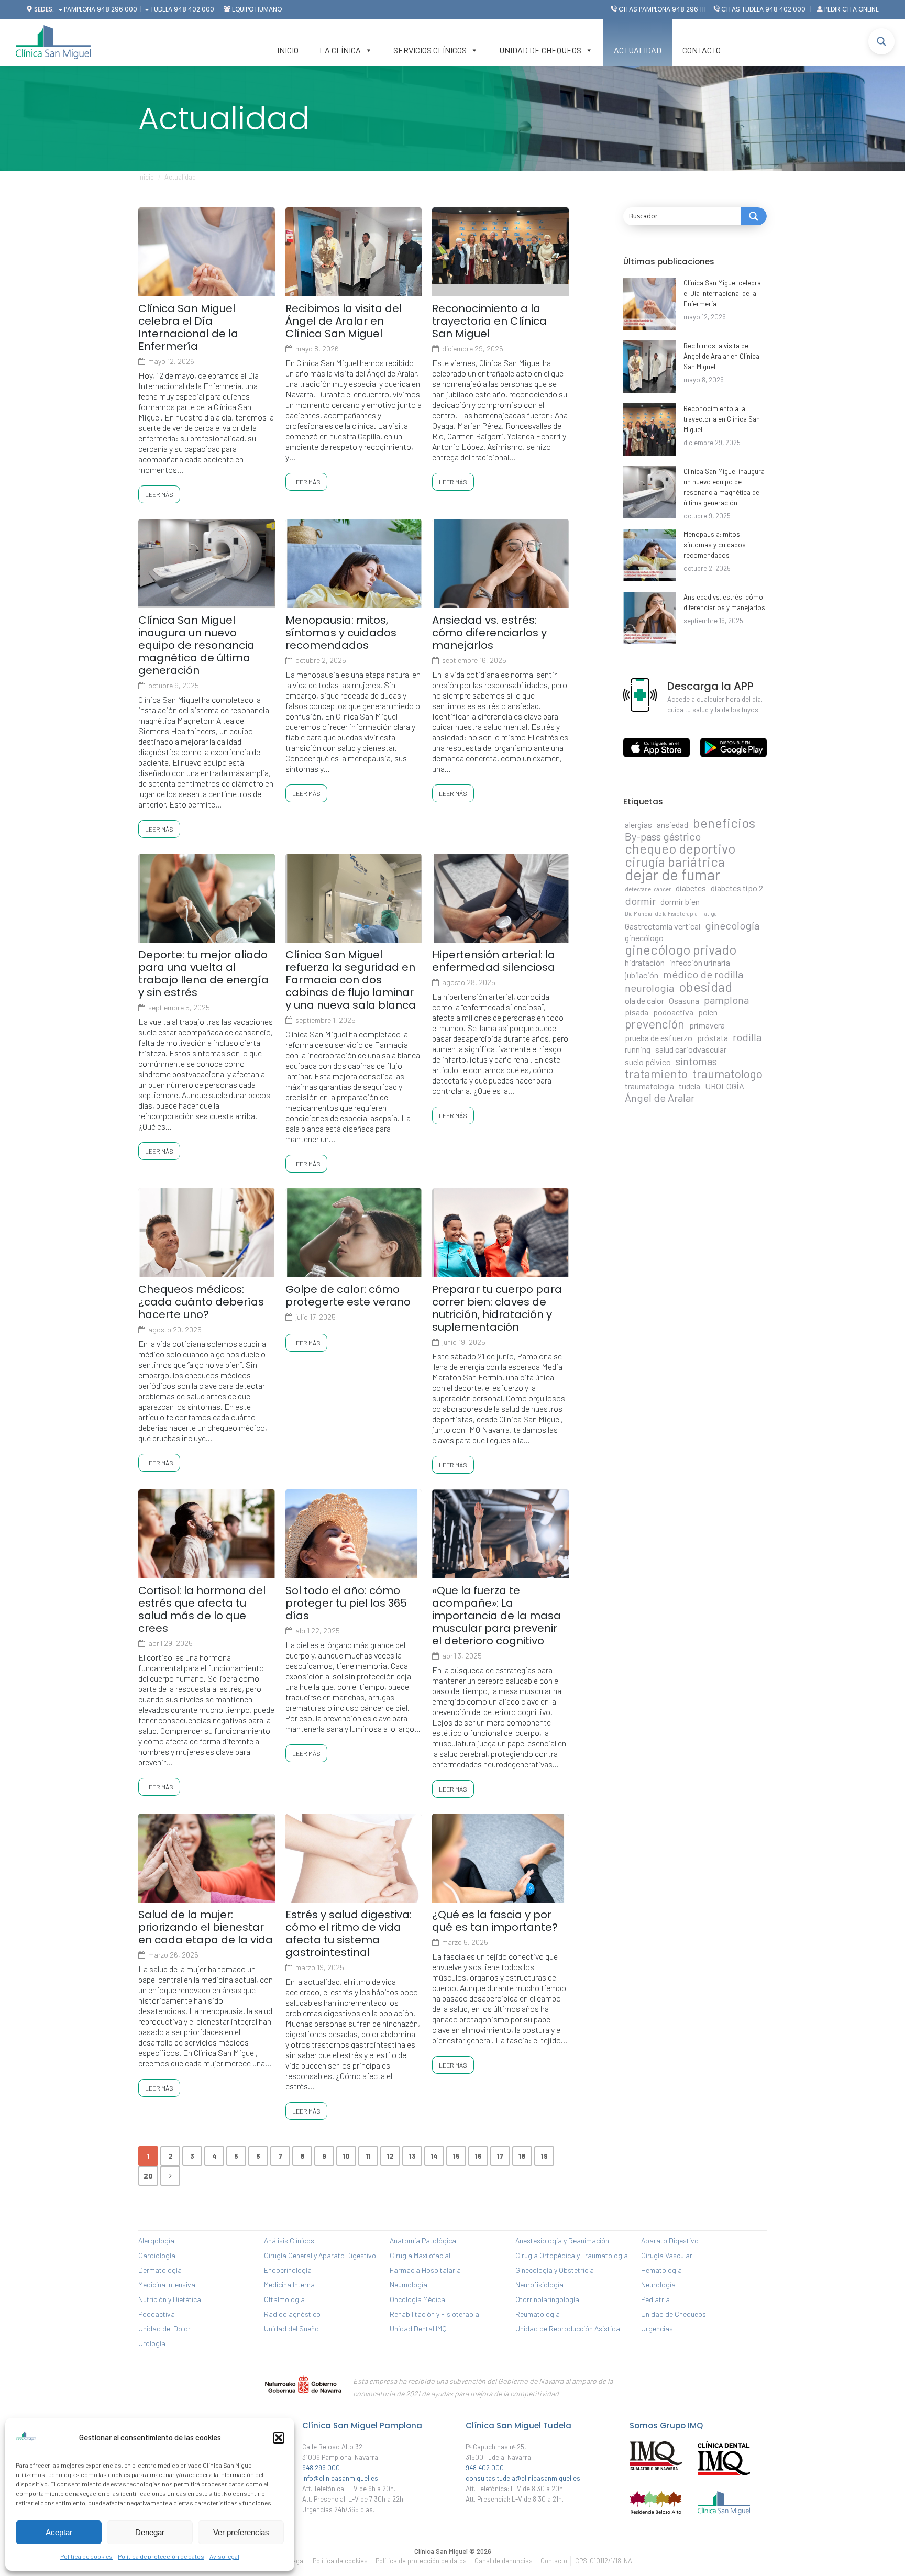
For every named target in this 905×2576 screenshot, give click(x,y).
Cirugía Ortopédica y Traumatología (572, 2255)
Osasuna (684, 1000)
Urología (152, 2343)
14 (434, 2156)
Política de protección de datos (161, 2556)
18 (522, 2156)
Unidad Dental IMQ (418, 2329)
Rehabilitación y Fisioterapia (434, 2314)
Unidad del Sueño (291, 2329)
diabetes (691, 888)
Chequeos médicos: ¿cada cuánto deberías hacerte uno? (201, 1302)
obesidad (705, 987)
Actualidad (638, 50)
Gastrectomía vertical (663, 926)
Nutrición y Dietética (170, 2299)
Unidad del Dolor (164, 2329)
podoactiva (673, 1012)
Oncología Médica (417, 2299)
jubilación (642, 975)
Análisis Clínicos (289, 2241)
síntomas (696, 1061)
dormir (640, 901)
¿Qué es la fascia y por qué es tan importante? (495, 1921)
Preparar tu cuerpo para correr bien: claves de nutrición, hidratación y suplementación (497, 1308)
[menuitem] (340, 2561)
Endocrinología (288, 2270)
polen (708, 1012)
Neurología (658, 2285)
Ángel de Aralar (660, 1098)
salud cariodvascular (691, 1049)
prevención (655, 1024)
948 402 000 (194, 9)
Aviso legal (224, 2556)
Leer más (159, 494)
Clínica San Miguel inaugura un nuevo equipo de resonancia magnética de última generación (196, 645)
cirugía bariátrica (675, 861)
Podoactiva (157, 2314)
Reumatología (538, 2314)
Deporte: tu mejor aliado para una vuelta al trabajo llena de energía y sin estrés (203, 974)
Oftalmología (284, 2299)
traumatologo (727, 1074)
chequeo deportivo (680, 848)
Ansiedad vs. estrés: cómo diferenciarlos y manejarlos (489, 633)
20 (148, 2176)
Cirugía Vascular (667, 2255)
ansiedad (672, 825)
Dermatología (160, 2270)
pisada (637, 1012)
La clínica (340, 50)
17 (500, 2156)
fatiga (710, 914)
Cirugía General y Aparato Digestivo (320, 2255)
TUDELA (161, 9)
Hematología (661, 2270)
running (638, 1049)
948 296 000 (117, 9)
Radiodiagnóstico (292, 2314)
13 (412, 2156)
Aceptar (59, 2532)
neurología (649, 988)
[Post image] (649, 304)
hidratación (645, 962)
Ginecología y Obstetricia (555, 2270)
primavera (707, 1025)
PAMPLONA (79, 9)
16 (478, 2156)
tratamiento (656, 1074)
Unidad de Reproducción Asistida (568, 2329)
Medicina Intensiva (167, 2285)
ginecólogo (644, 938)
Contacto (702, 50)
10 (346, 2156)
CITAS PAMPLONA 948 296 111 (662, 9)
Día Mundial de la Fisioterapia (661, 914)
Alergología (156, 2241)
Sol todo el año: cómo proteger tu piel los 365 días (346, 1603)
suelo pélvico (648, 1062)
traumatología (649, 1086)
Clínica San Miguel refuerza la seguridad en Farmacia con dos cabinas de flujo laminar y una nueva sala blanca (351, 980)
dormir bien (680, 902)
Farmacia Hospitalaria (425, 2270)
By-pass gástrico (663, 836)
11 (368, 2156)
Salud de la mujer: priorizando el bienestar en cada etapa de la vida (206, 1927)
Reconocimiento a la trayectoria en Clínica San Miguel (489, 321)
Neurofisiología (539, 2285)
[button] (279, 2438)
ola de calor (644, 1000)
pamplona (726, 1000)
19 (544, 2156)
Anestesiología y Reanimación (562, 2241)
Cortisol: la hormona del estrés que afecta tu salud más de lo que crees (202, 1609)
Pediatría (655, 2299)
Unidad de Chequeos (540, 50)
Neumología (409, 2285)
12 (390, 2156)
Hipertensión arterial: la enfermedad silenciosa (494, 961)
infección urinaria (700, 962)
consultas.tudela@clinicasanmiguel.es (523, 2478)
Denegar (150, 2532)
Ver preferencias (241, 2532)
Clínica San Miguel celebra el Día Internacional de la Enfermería (188, 327)
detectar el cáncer (648, 889)
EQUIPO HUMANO (257, 9)
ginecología (732, 925)
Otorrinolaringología (547, 2299)
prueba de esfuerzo (659, 1038)
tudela (689, 1086)
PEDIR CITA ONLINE (852, 9)
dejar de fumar (672, 875)
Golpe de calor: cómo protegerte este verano (348, 1296)
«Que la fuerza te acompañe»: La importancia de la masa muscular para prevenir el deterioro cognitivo (496, 1616)
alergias (638, 825)
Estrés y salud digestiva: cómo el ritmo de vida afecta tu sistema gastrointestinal (349, 1933)
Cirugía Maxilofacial (420, 2255)
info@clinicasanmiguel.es (340, 2478)
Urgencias (657, 2329)
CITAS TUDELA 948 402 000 (763, 9)
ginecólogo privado (681, 949)
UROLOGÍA (725, 1086)
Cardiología (157, 2255)
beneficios (724, 823)
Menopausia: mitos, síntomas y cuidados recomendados (341, 633)
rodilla (747, 1037)
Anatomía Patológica (423, 2241)
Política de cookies (86, 2556)
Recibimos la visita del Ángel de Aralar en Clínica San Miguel (344, 321)
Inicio (288, 50)
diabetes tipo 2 (737, 888)
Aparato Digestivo (670, 2241)
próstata (713, 1038)
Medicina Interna (289, 2285)
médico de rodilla (703, 974)
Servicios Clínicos (430, 50)
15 (456, 2156)
